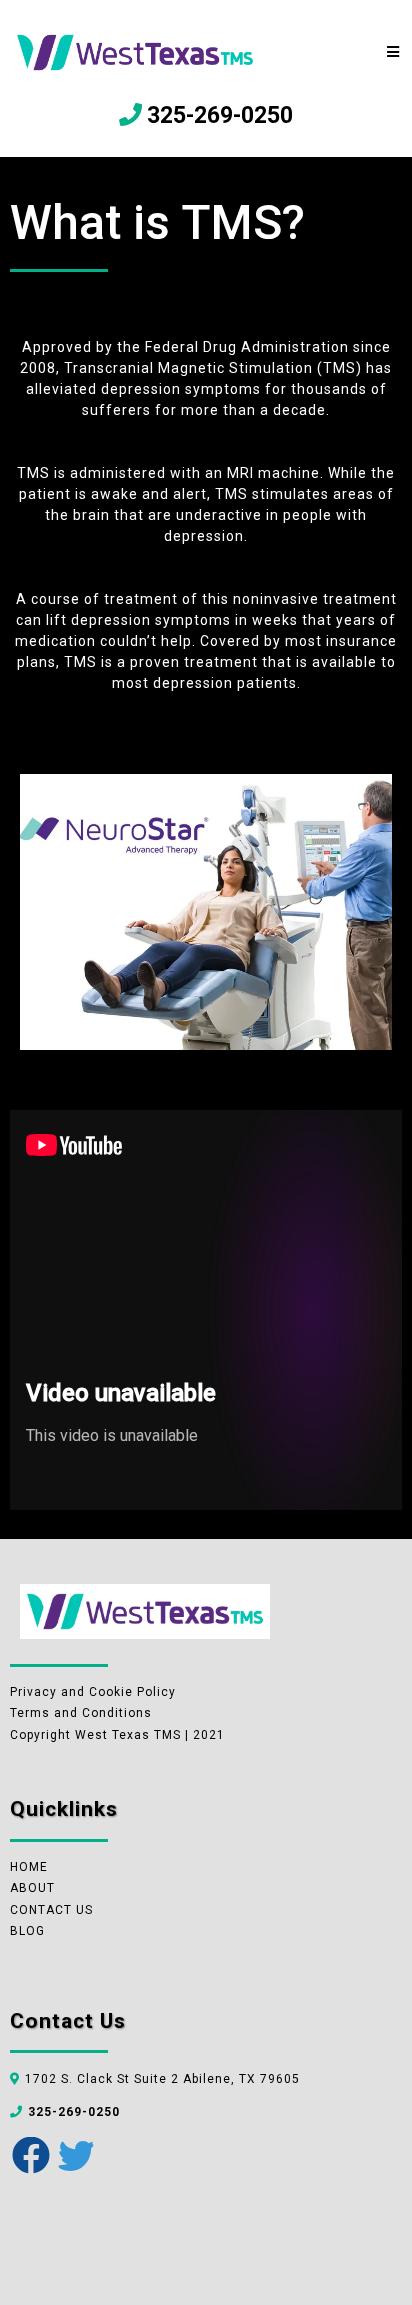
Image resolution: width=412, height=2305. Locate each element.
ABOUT (32, 1888)
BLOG (27, 1931)
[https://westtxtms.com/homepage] (135, 51)
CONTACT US (51, 1910)
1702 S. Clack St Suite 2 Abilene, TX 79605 (162, 2079)
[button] (394, 52)
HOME (29, 1867)
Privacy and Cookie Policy (93, 1692)
